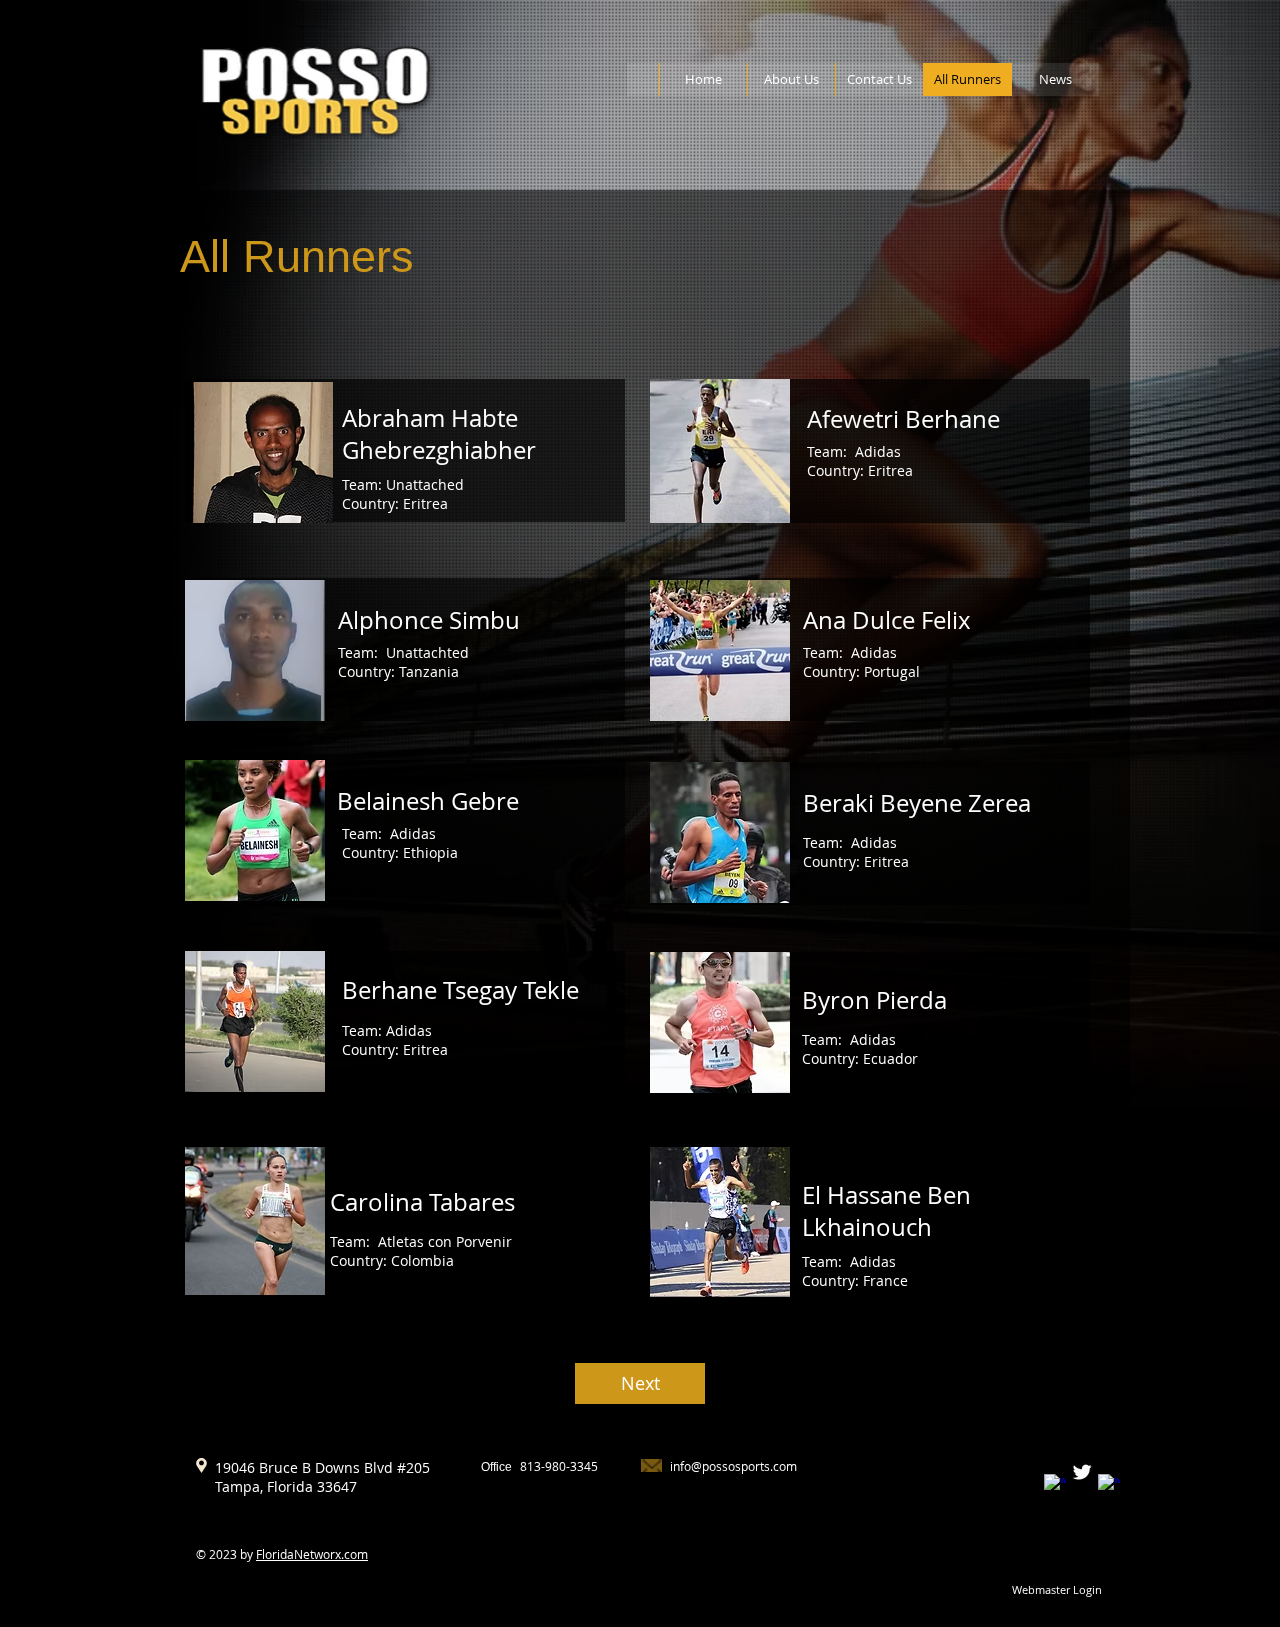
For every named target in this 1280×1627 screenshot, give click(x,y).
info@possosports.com (733, 1466)
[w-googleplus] (1109, 1485)
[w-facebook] (1055, 1485)
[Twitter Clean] (1082, 1472)
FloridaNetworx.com (312, 1554)
